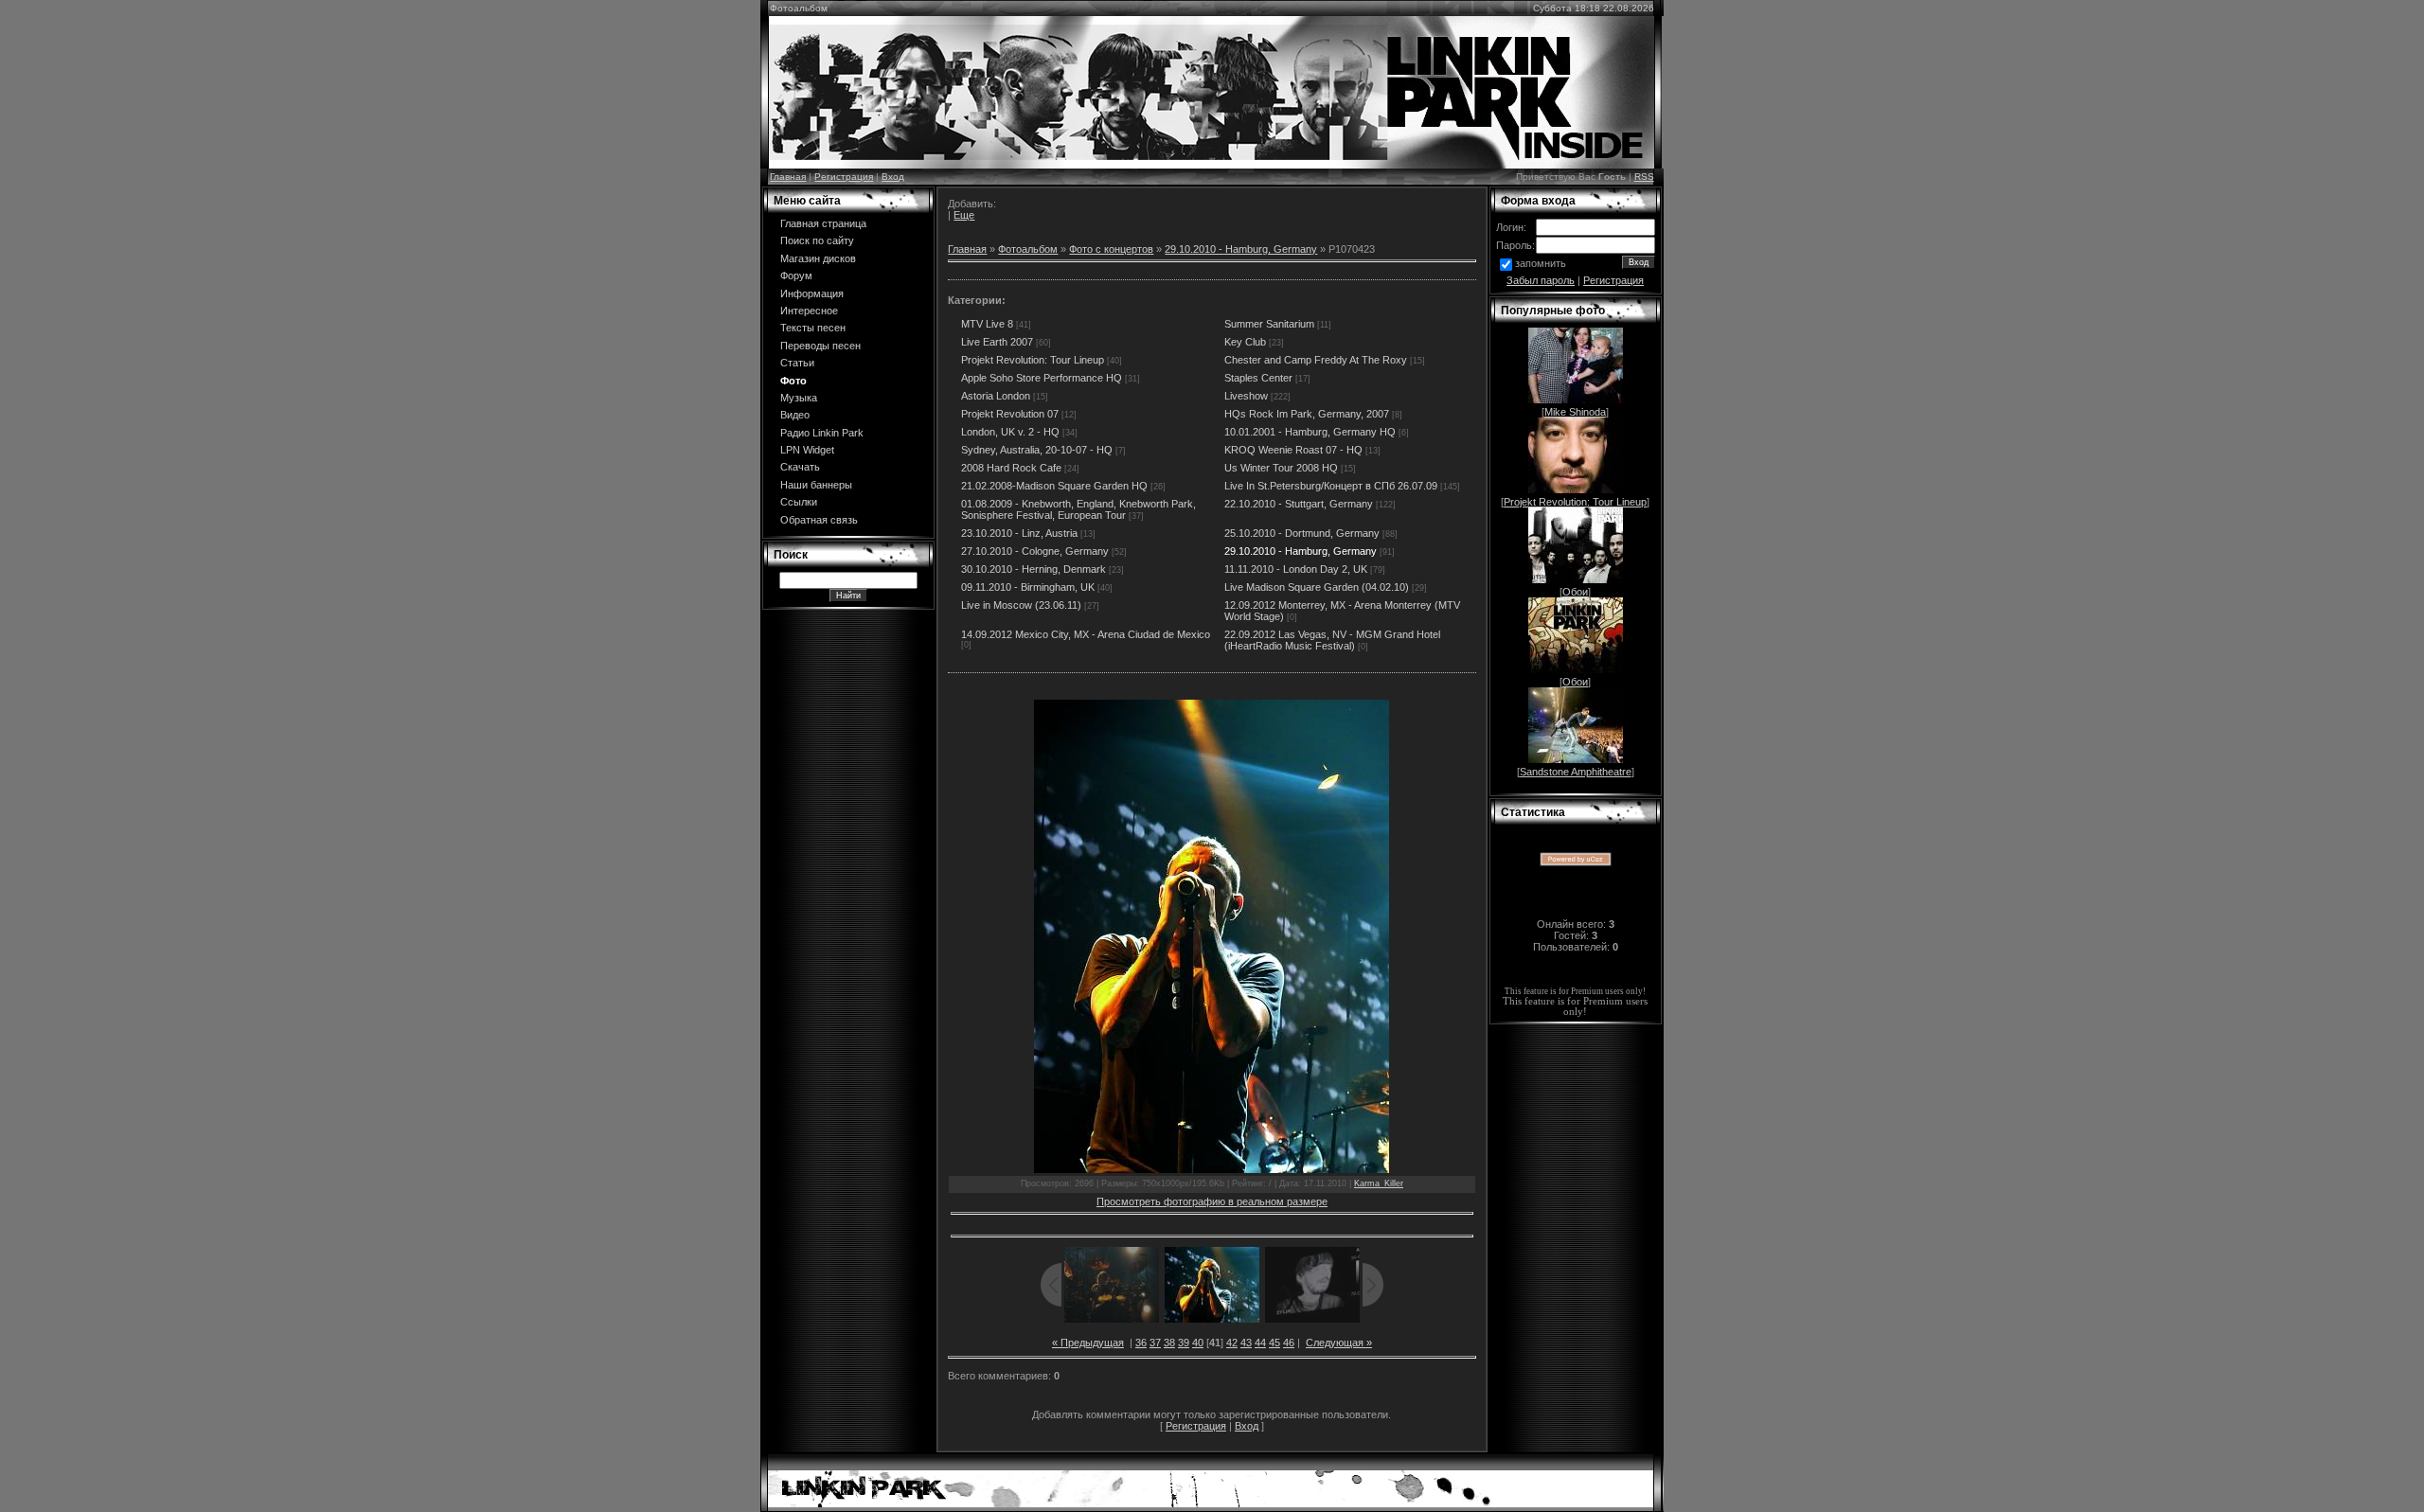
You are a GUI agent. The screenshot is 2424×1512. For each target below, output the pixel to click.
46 (1289, 1343)
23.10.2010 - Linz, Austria (1019, 533)
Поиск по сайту (817, 240)
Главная (788, 177)
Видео (795, 415)
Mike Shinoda (1575, 412)
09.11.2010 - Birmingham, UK (1028, 587)
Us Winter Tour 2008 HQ (1281, 468)
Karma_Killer (1379, 1183)
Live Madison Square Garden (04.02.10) (1317, 587)
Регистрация (844, 177)
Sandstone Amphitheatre (1576, 772)
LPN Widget (807, 450)
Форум (796, 276)
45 (1274, 1343)
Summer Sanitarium (1269, 324)
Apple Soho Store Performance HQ (1042, 378)
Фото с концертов (1111, 249)
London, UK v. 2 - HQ (1010, 432)
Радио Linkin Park (822, 433)
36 (1141, 1343)
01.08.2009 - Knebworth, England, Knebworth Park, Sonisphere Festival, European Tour (1078, 509)
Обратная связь (819, 520)
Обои (1575, 592)
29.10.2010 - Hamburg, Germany (1241, 249)
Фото (793, 381)
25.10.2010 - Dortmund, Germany (1302, 533)
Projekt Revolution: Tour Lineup (1033, 360)
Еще (964, 215)
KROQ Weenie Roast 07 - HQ (1293, 450)
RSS (1644, 177)
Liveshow (1246, 396)
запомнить (1541, 263)
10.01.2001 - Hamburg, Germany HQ (1310, 432)
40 (1198, 1343)
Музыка (799, 398)
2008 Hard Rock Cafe (1011, 468)
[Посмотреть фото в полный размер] (1212, 936)
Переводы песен (820, 346)
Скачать (800, 467)
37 (1155, 1343)
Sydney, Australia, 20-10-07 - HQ (1037, 450)
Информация (812, 294)
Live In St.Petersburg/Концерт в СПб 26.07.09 (1331, 486)
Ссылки (799, 502)
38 (1169, 1343)
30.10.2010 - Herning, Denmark (1034, 569)
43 (1246, 1343)
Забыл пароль (1541, 280)
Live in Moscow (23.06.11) (1021, 605)
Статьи (797, 363)
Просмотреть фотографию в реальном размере (1212, 1201)
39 (1184, 1343)
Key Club (1245, 342)
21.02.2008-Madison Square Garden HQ (1054, 486)
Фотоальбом (1028, 249)
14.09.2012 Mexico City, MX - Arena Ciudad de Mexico (1086, 634)
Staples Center (1258, 378)
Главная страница (823, 223)
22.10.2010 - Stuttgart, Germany (1299, 504)
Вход (893, 177)
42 (1232, 1343)
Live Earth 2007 (997, 342)
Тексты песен (813, 328)
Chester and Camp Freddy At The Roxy (1316, 360)
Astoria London (996, 396)
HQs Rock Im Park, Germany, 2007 (1307, 414)
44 (1260, 1343)
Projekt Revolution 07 (1010, 414)
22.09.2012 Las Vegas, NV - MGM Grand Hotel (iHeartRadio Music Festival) (1332, 640)
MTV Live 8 (987, 324)
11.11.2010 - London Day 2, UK (1296, 569)
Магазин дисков (818, 258)
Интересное (809, 311)
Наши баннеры (816, 485)
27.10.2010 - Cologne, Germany (1035, 551)
